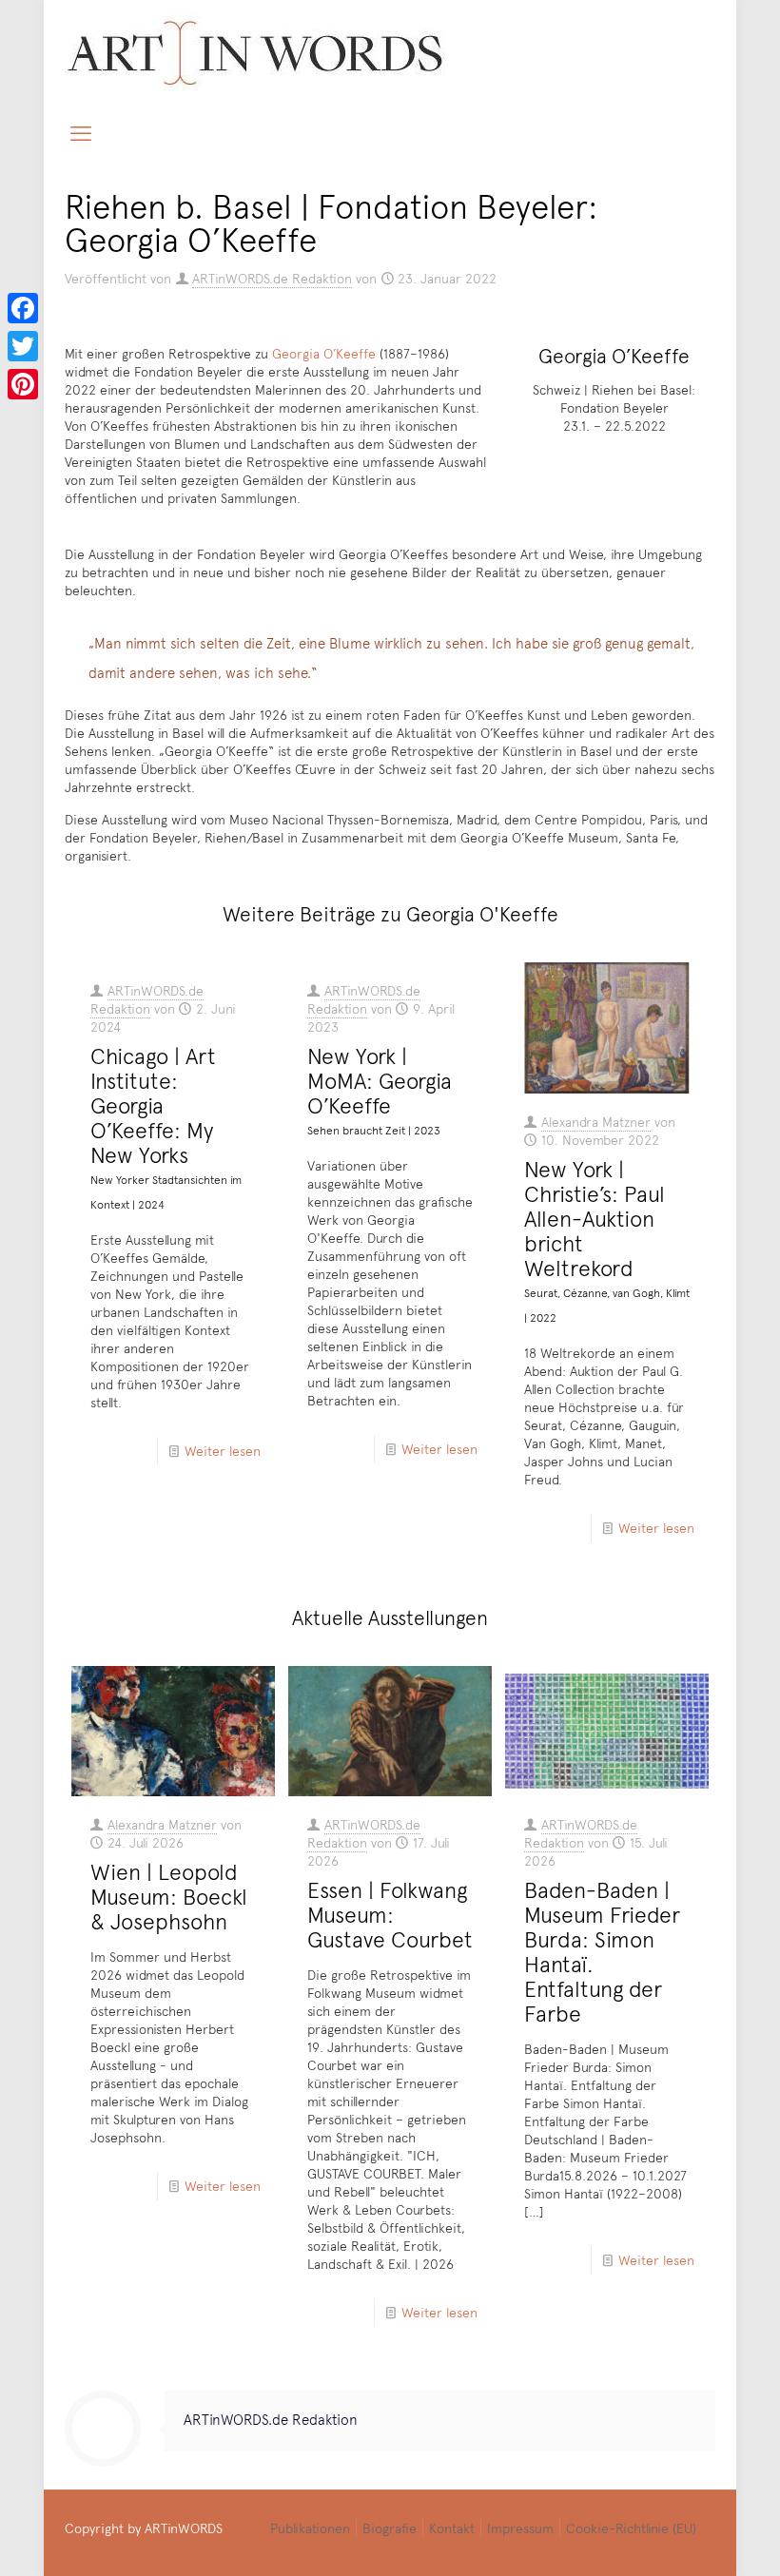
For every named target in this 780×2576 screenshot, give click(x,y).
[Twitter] (23, 346)
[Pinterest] (23, 384)
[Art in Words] (255, 53)
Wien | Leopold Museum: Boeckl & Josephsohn (169, 1896)
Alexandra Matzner (596, 1122)
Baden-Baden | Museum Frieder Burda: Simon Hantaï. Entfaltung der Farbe (602, 1951)
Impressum (520, 2528)
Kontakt (452, 2528)
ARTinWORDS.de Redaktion (272, 278)
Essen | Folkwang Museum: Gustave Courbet (390, 1914)
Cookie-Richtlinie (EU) (631, 2528)
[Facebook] (23, 308)
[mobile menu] (81, 132)
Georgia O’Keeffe (324, 353)
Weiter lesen (223, 1451)
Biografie (390, 2528)
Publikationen (310, 2528)
